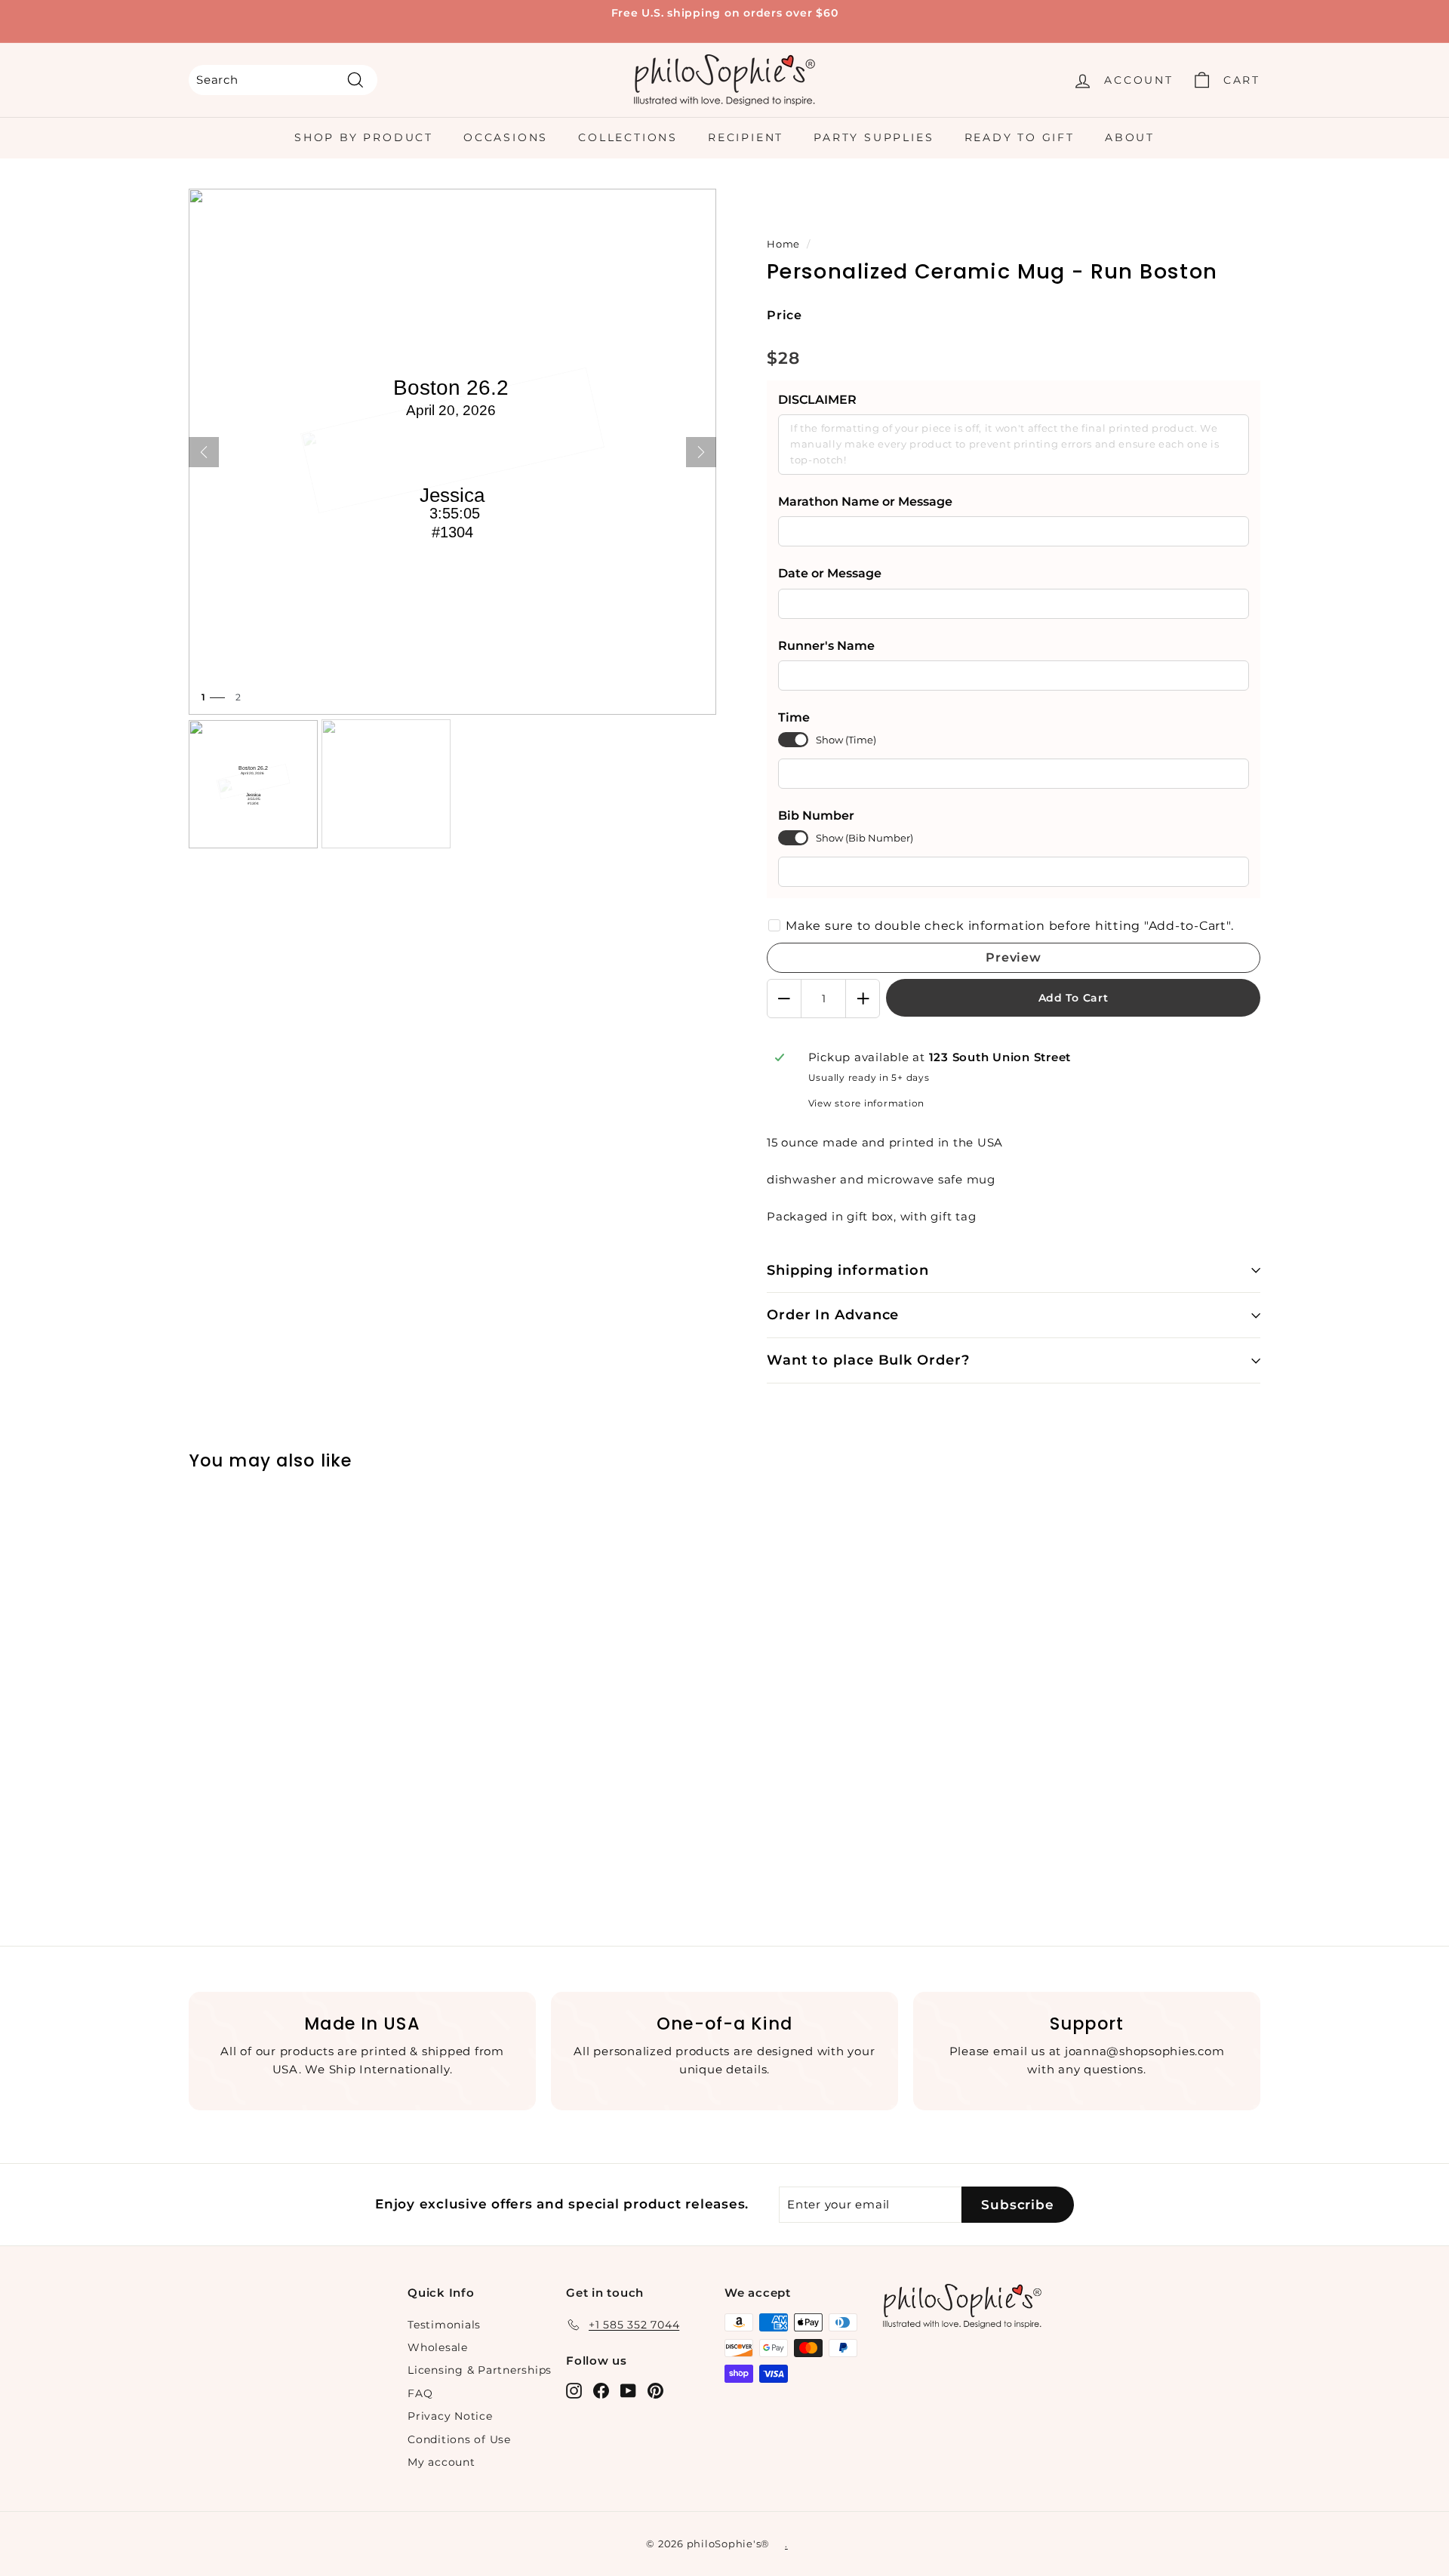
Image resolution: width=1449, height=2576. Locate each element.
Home (783, 244)
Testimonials (444, 2325)
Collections (628, 137)
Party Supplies (874, 137)
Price (784, 315)
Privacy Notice (450, 2416)
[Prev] (204, 452)
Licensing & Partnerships (480, 2370)
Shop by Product (364, 137)
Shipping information (848, 1270)
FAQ (420, 2393)
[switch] (793, 740)
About (1130, 137)
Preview (1014, 957)
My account (441, 2462)
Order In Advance (833, 1315)
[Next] (701, 452)
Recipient (746, 137)
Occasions (506, 137)
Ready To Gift (1020, 137)
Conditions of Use (459, 2439)
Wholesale (438, 2347)
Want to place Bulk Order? (868, 1360)
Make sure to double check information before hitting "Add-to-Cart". (1009, 926)
